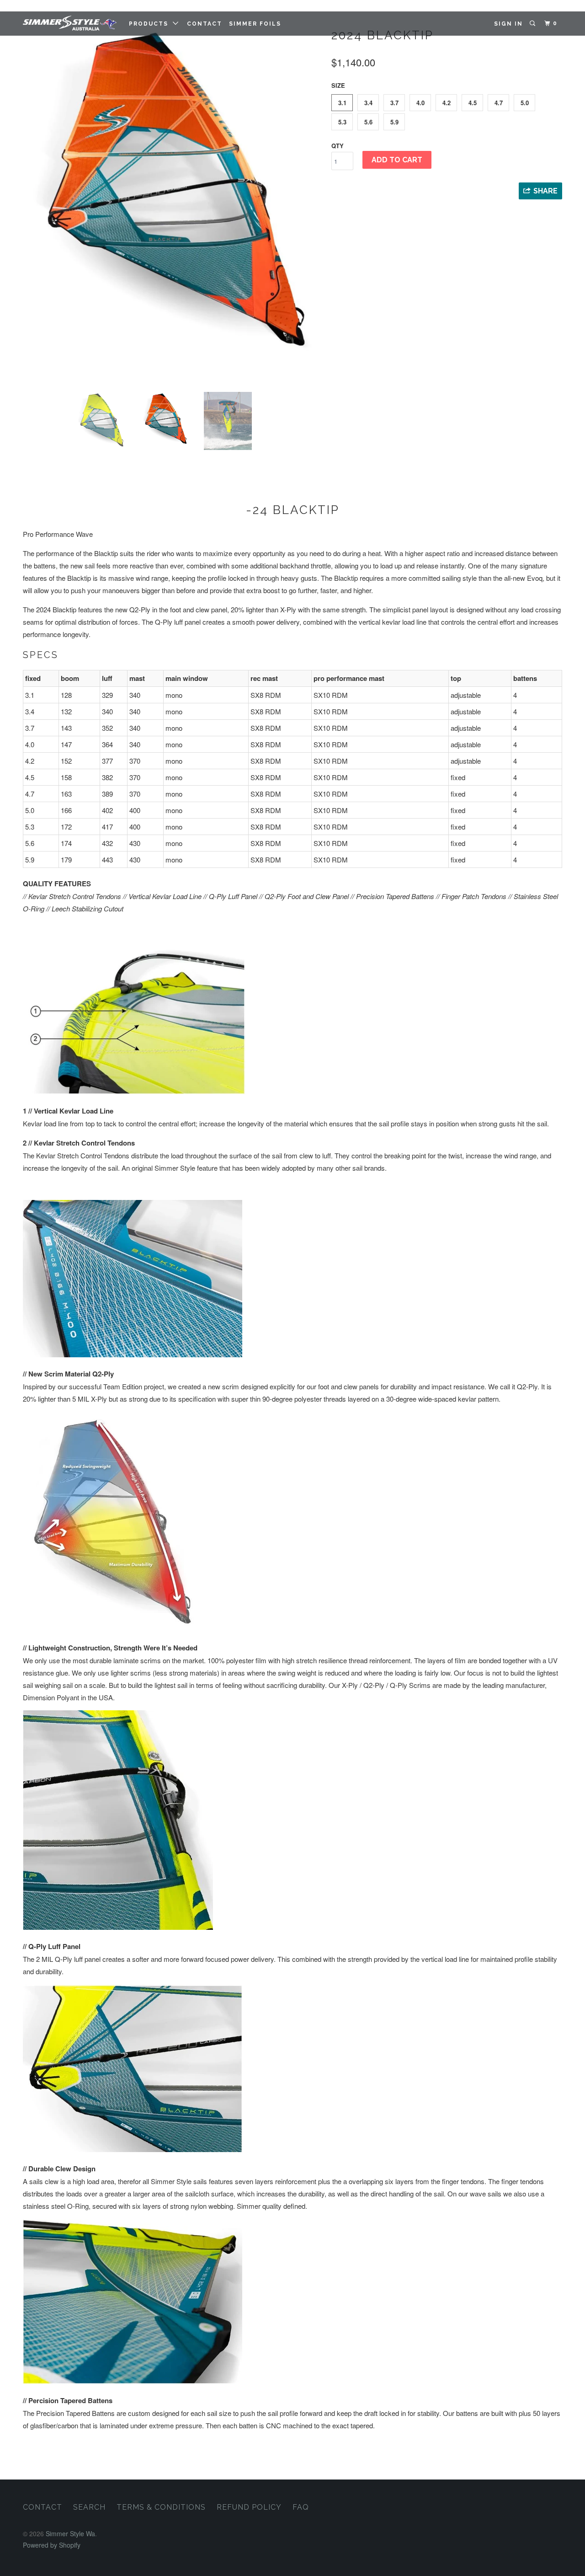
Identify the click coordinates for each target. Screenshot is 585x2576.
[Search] (533, 24)
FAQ (301, 2507)
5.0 (525, 103)
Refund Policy (249, 2507)
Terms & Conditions (161, 2507)
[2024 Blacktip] (173, 187)
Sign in (508, 24)
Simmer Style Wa (70, 2533)
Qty (338, 146)
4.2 (447, 103)
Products (151, 24)
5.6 (368, 122)
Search (89, 2507)
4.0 (420, 103)
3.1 (342, 103)
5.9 (394, 122)
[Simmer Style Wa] (70, 23)
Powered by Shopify (52, 2545)
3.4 (368, 103)
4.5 (473, 103)
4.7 (499, 103)
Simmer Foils (255, 24)
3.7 (394, 103)
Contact (205, 24)
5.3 (342, 122)
